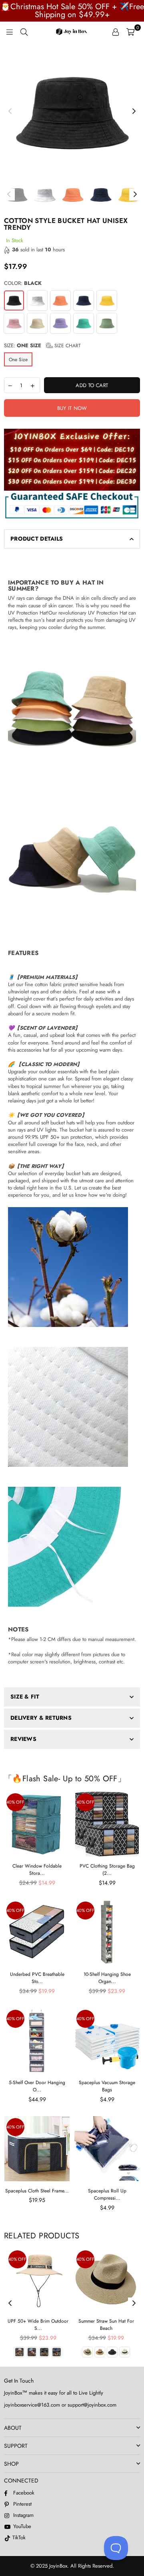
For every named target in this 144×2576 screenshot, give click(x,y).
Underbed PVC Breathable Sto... (37, 1978)
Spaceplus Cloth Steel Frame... (37, 2191)
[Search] (24, 32)
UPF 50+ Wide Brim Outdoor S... (38, 2325)
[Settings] (116, 32)
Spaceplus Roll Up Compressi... (107, 2194)
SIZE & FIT (25, 1697)
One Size (18, 360)
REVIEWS (23, 1739)
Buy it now (72, 408)
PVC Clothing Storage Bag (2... (107, 1870)
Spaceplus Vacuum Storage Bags (107, 2086)
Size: (42, 346)
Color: (23, 283)
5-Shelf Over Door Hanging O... (37, 2086)
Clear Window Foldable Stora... (37, 1870)
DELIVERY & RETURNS (41, 1718)
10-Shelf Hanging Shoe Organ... (107, 1978)
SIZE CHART (67, 346)
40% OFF (15, 1802)
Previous (10, 111)
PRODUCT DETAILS (37, 539)
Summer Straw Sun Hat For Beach (106, 2325)
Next (134, 111)
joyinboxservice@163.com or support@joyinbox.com (60, 2405)
